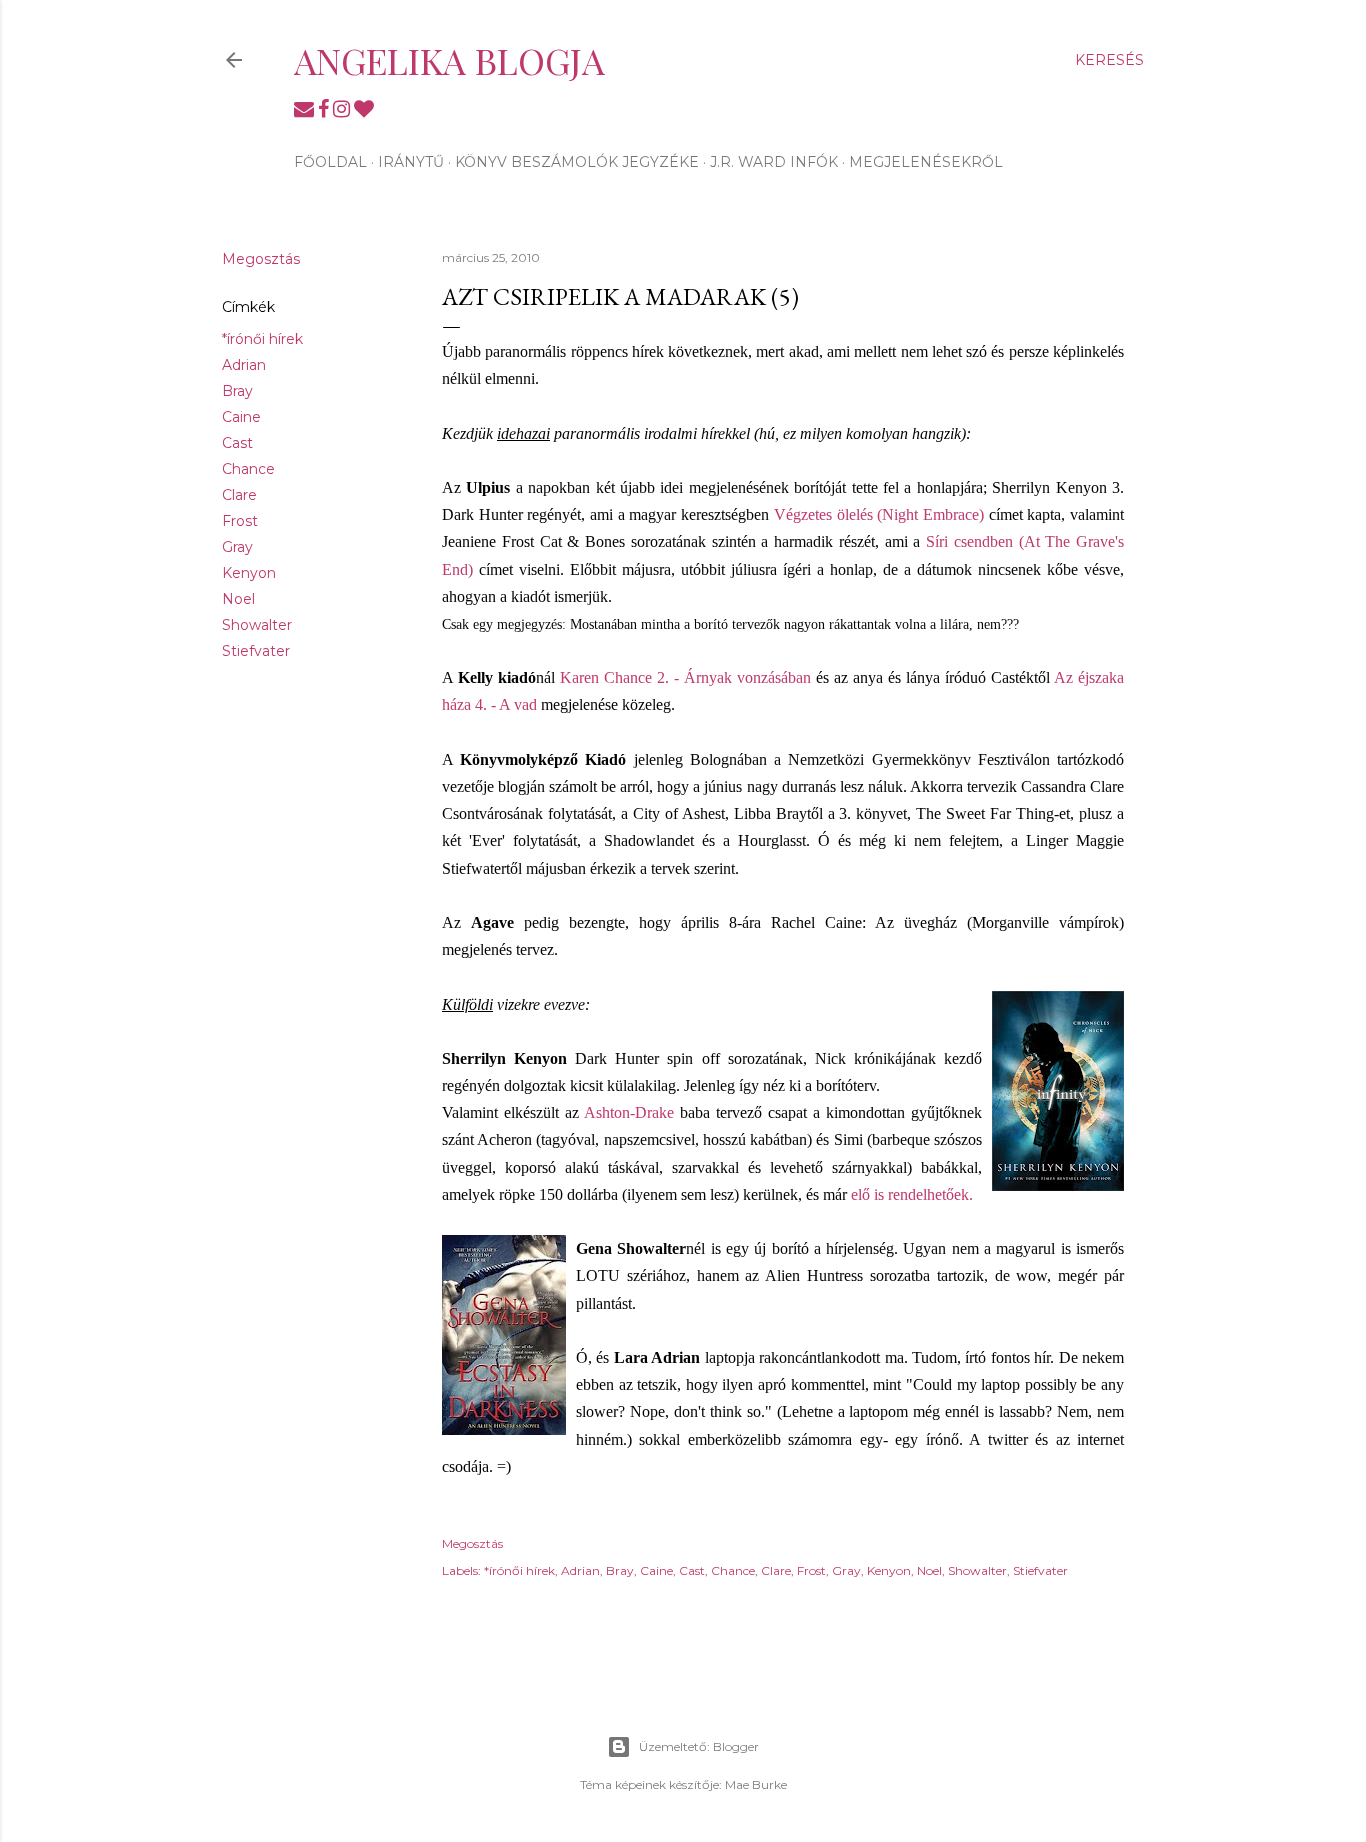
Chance (248, 469)
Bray (237, 391)
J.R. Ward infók (774, 162)
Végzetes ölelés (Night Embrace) (879, 514)
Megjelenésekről (926, 162)
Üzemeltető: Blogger (699, 1746)
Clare (239, 495)
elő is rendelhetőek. (912, 1194)
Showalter (257, 625)
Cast (237, 443)
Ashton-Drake (629, 1112)
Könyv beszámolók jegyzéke (577, 162)
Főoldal (330, 162)
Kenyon (249, 573)
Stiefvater (256, 651)
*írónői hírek (262, 339)
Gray (237, 547)
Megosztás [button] (261, 259)
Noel (238, 599)
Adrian (244, 365)
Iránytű (411, 162)
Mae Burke (756, 1784)
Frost (240, 521)
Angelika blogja (449, 60)
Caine (241, 417)
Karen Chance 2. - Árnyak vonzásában (685, 677)
